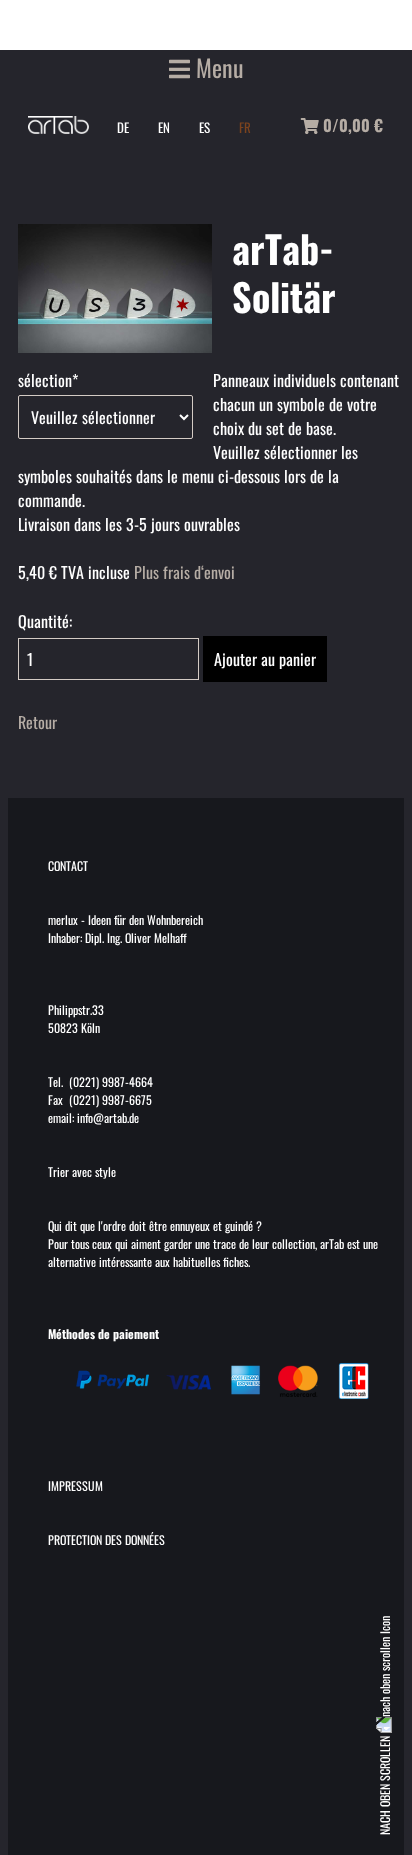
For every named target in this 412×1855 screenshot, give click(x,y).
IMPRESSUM (75, 1485)
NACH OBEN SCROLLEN (384, 1784)
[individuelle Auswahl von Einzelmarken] (115, 346)
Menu (217, 67)
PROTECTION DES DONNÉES (106, 1539)
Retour (37, 722)
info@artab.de (108, 1117)
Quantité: (45, 621)
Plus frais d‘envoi (184, 572)
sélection (49, 380)
